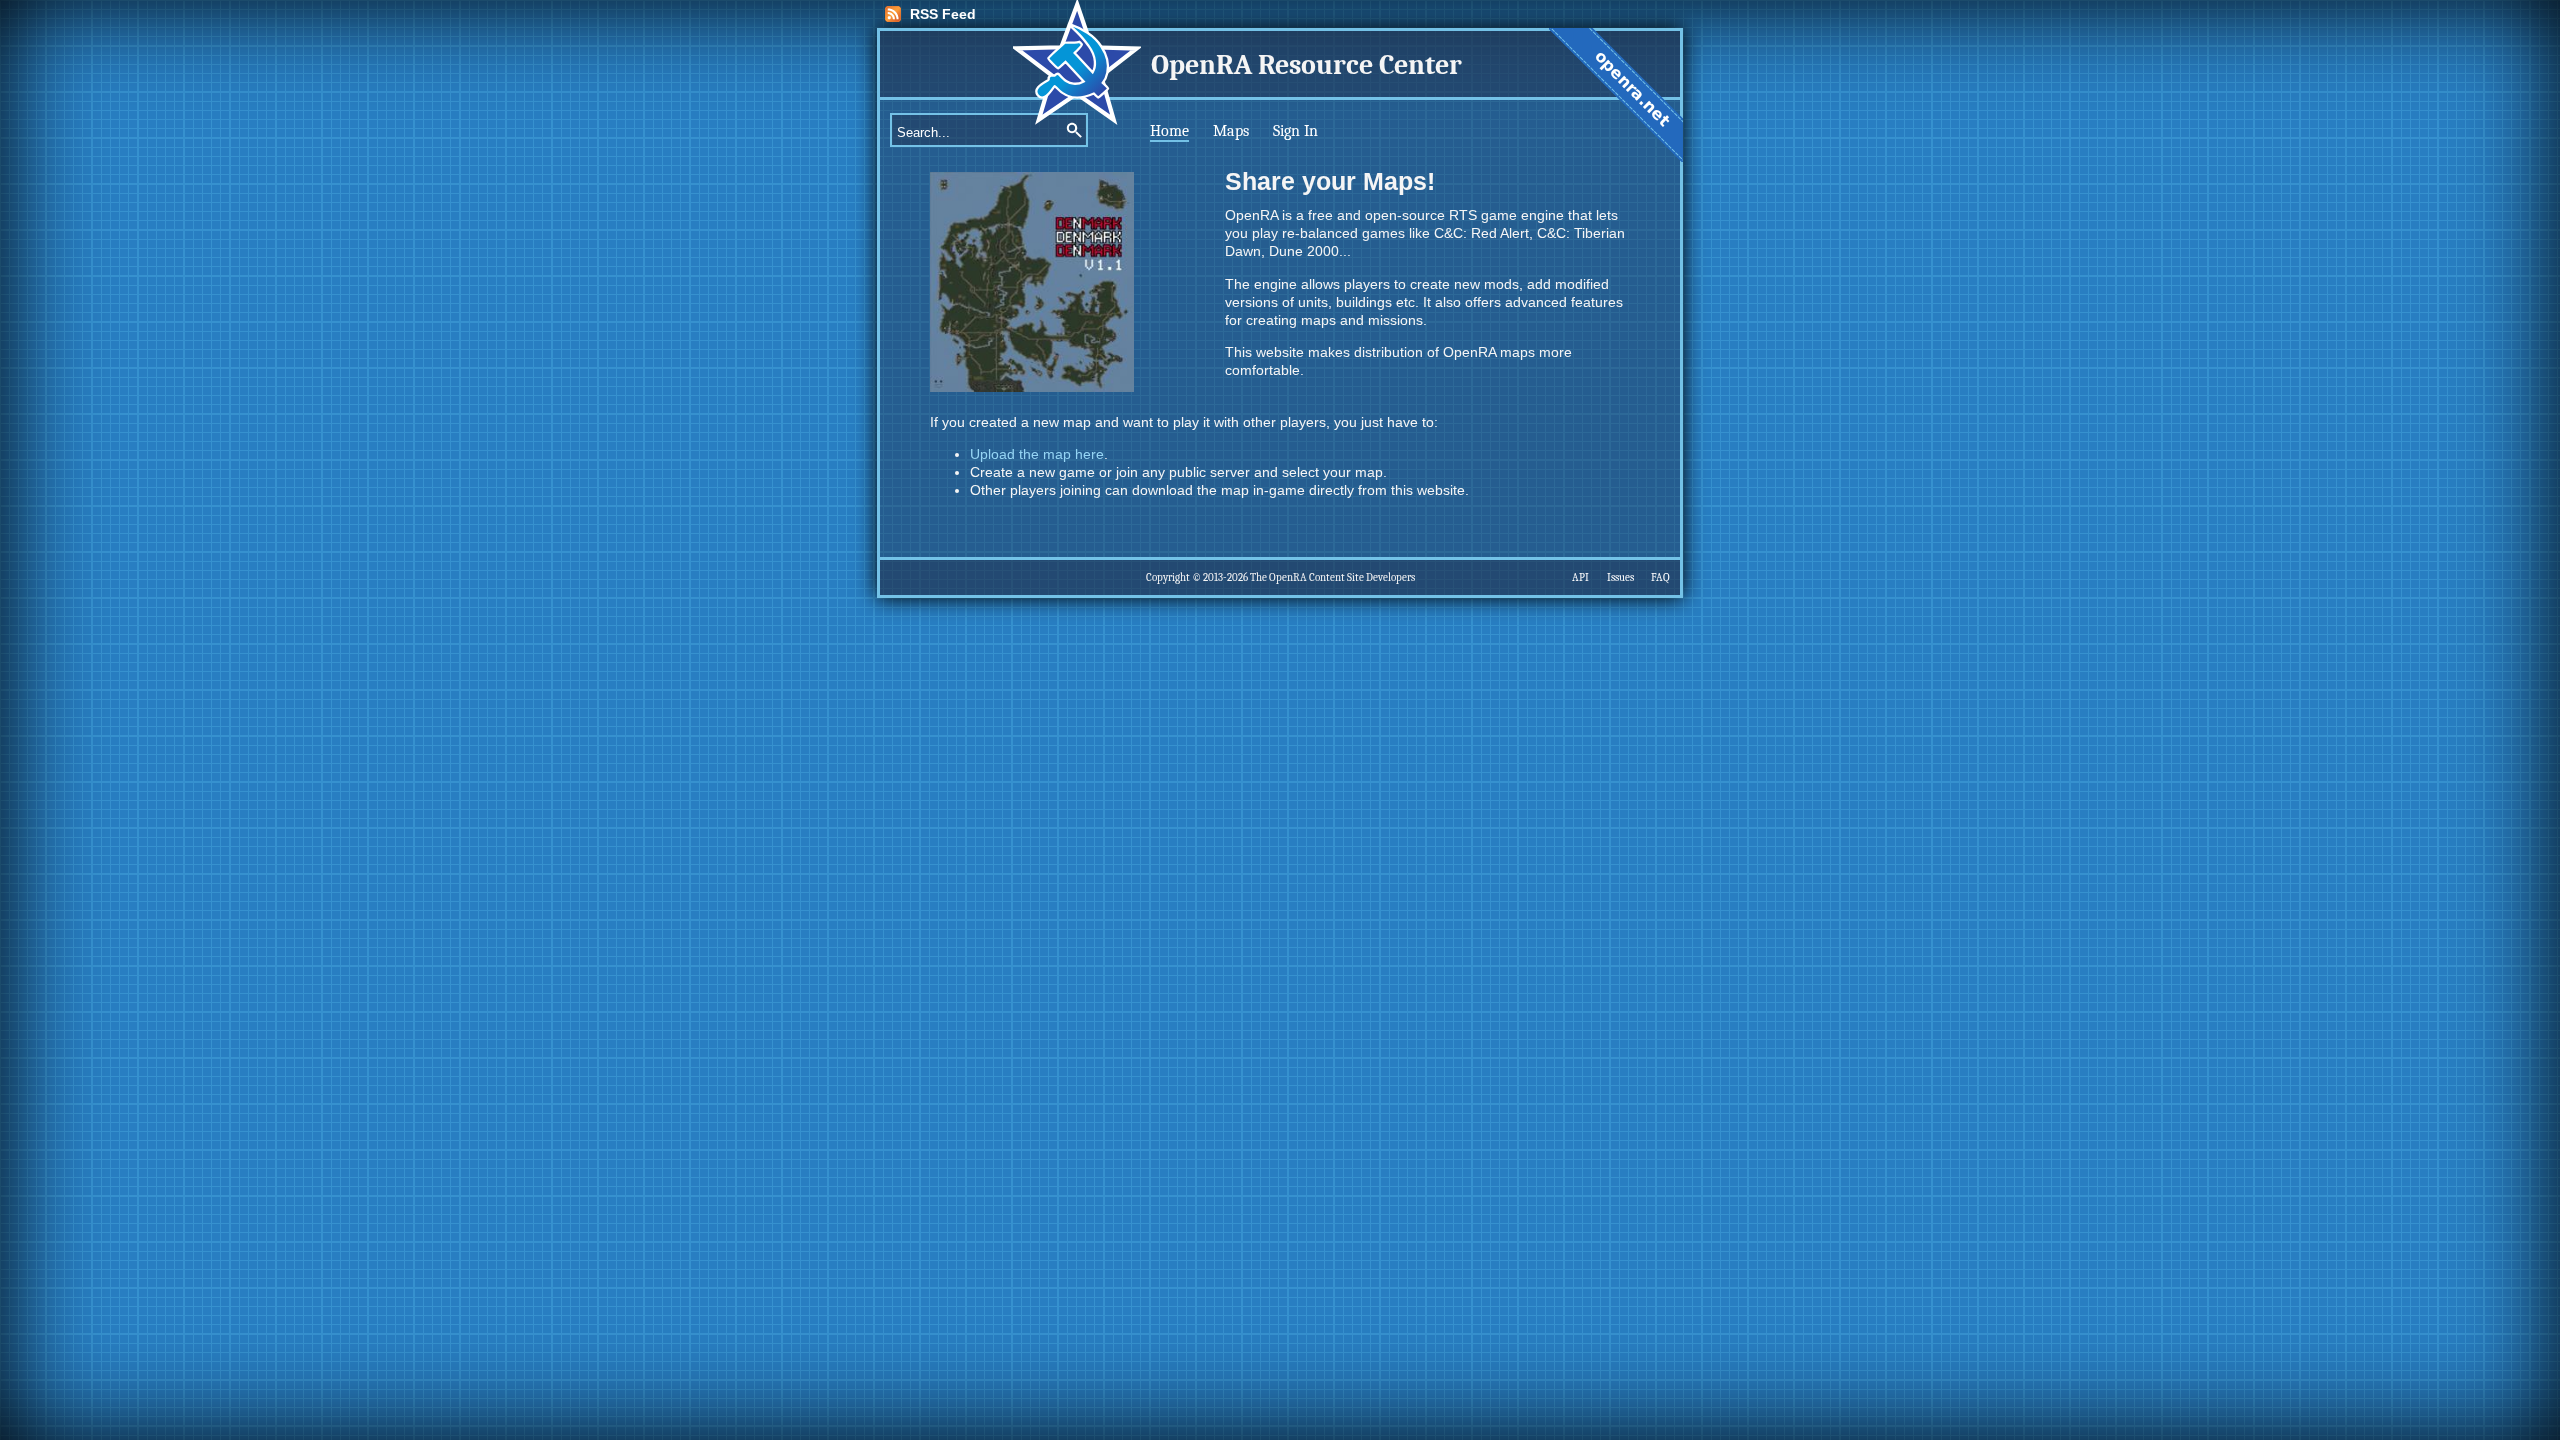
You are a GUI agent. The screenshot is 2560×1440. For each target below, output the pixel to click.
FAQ (1660, 577)
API (1580, 577)
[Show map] (1032, 387)
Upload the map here (1037, 454)
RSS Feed (943, 14)
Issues (1620, 577)
